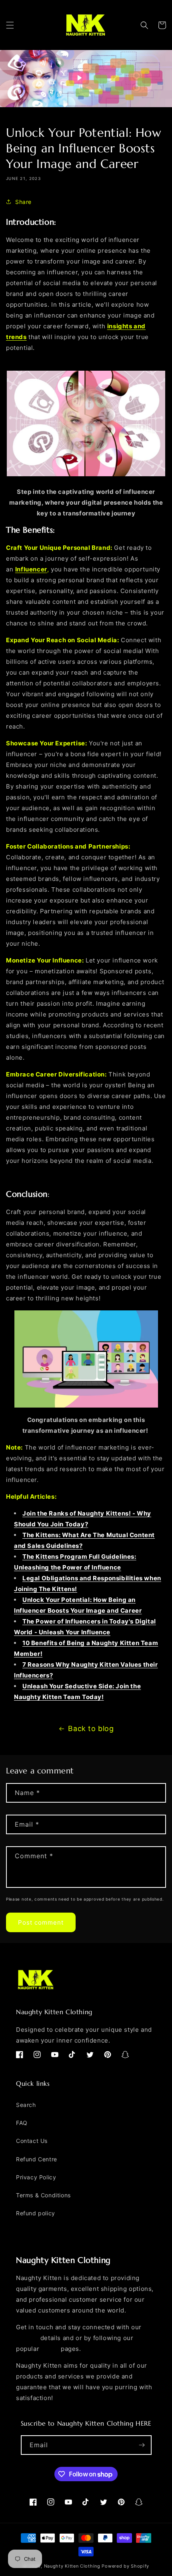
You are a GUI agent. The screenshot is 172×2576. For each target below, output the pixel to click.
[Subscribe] (142, 2445)
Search (26, 2105)
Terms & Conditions (43, 2195)
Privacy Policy (36, 2177)
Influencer (31, 569)
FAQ (22, 2123)
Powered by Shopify (125, 2566)
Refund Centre (37, 2159)
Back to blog (91, 1728)
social (50, 2349)
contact (27, 2338)
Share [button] (23, 202)
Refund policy (36, 2213)
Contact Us (32, 2141)
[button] (10, 25)
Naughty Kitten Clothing (72, 2566)
